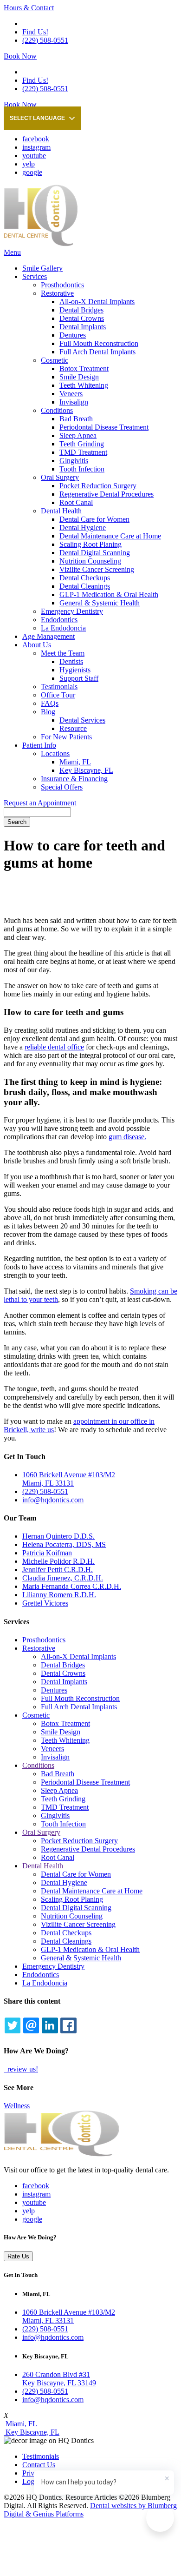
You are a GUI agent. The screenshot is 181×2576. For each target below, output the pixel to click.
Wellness (17, 2106)
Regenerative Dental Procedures (107, 494)
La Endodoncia (63, 628)
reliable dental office (54, 1047)
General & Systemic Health (100, 603)
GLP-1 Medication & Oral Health (109, 594)
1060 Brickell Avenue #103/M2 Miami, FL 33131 (69, 1479)
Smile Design (79, 377)
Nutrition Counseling (90, 561)
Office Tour (58, 695)
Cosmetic (55, 360)
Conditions (57, 410)
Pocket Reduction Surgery (98, 486)
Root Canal (76, 502)
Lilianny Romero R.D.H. (59, 1595)
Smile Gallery (42, 268)
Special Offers (62, 787)
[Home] (41, 244)
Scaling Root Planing (90, 544)
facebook (36, 139)
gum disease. (127, 1137)
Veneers (71, 394)
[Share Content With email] (31, 2025)
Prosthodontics (62, 285)
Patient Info (39, 745)
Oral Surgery (60, 477)
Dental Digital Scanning (95, 553)
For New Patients (66, 737)
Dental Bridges (81, 310)
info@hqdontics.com (53, 1500)
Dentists (71, 661)
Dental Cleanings (85, 586)
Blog (48, 712)
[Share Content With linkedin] (50, 2025)
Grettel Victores (45, 1603)
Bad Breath (76, 419)
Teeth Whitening (84, 385)
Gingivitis (74, 461)
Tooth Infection (82, 469)
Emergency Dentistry (72, 611)
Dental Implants (83, 327)
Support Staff (79, 678)
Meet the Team (63, 653)
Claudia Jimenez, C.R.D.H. (63, 1578)
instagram (36, 147)
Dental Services (82, 720)
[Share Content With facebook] (68, 2025)
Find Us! (35, 32)
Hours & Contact (29, 8)
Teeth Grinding (82, 444)
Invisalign (74, 402)
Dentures (73, 335)
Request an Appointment (40, 803)
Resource (73, 728)
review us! (22, 2069)
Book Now (20, 56)
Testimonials (59, 687)
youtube (34, 156)
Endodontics (59, 620)
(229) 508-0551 (45, 40)
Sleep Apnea (78, 435)
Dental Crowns (82, 318)
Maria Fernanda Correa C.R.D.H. (72, 1586)
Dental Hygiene (83, 528)
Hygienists (75, 670)
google (32, 172)
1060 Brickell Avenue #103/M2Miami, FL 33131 (69, 2316)
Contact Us (39, 2465)
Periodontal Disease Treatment (104, 427)
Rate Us (18, 2256)
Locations (55, 754)
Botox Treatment (84, 368)
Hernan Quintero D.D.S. (58, 1536)
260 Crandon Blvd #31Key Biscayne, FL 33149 (59, 2379)
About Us (37, 645)
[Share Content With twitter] (13, 2025)
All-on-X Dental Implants (97, 302)
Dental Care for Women (94, 519)
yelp (29, 164)
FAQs (50, 703)
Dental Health (61, 511)
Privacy (33, 2473)
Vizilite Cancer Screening (97, 569)
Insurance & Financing (74, 779)
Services (35, 276)
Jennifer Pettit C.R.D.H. (58, 1570)
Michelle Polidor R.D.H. (58, 1561)
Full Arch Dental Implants (97, 352)
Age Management (48, 636)
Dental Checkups (85, 578)
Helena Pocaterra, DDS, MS (64, 1544)
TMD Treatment (83, 452)
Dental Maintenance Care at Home (110, 536)
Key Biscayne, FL (86, 770)
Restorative (57, 293)
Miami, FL (75, 762)
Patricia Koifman (47, 1553)
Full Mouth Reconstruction (99, 343)
